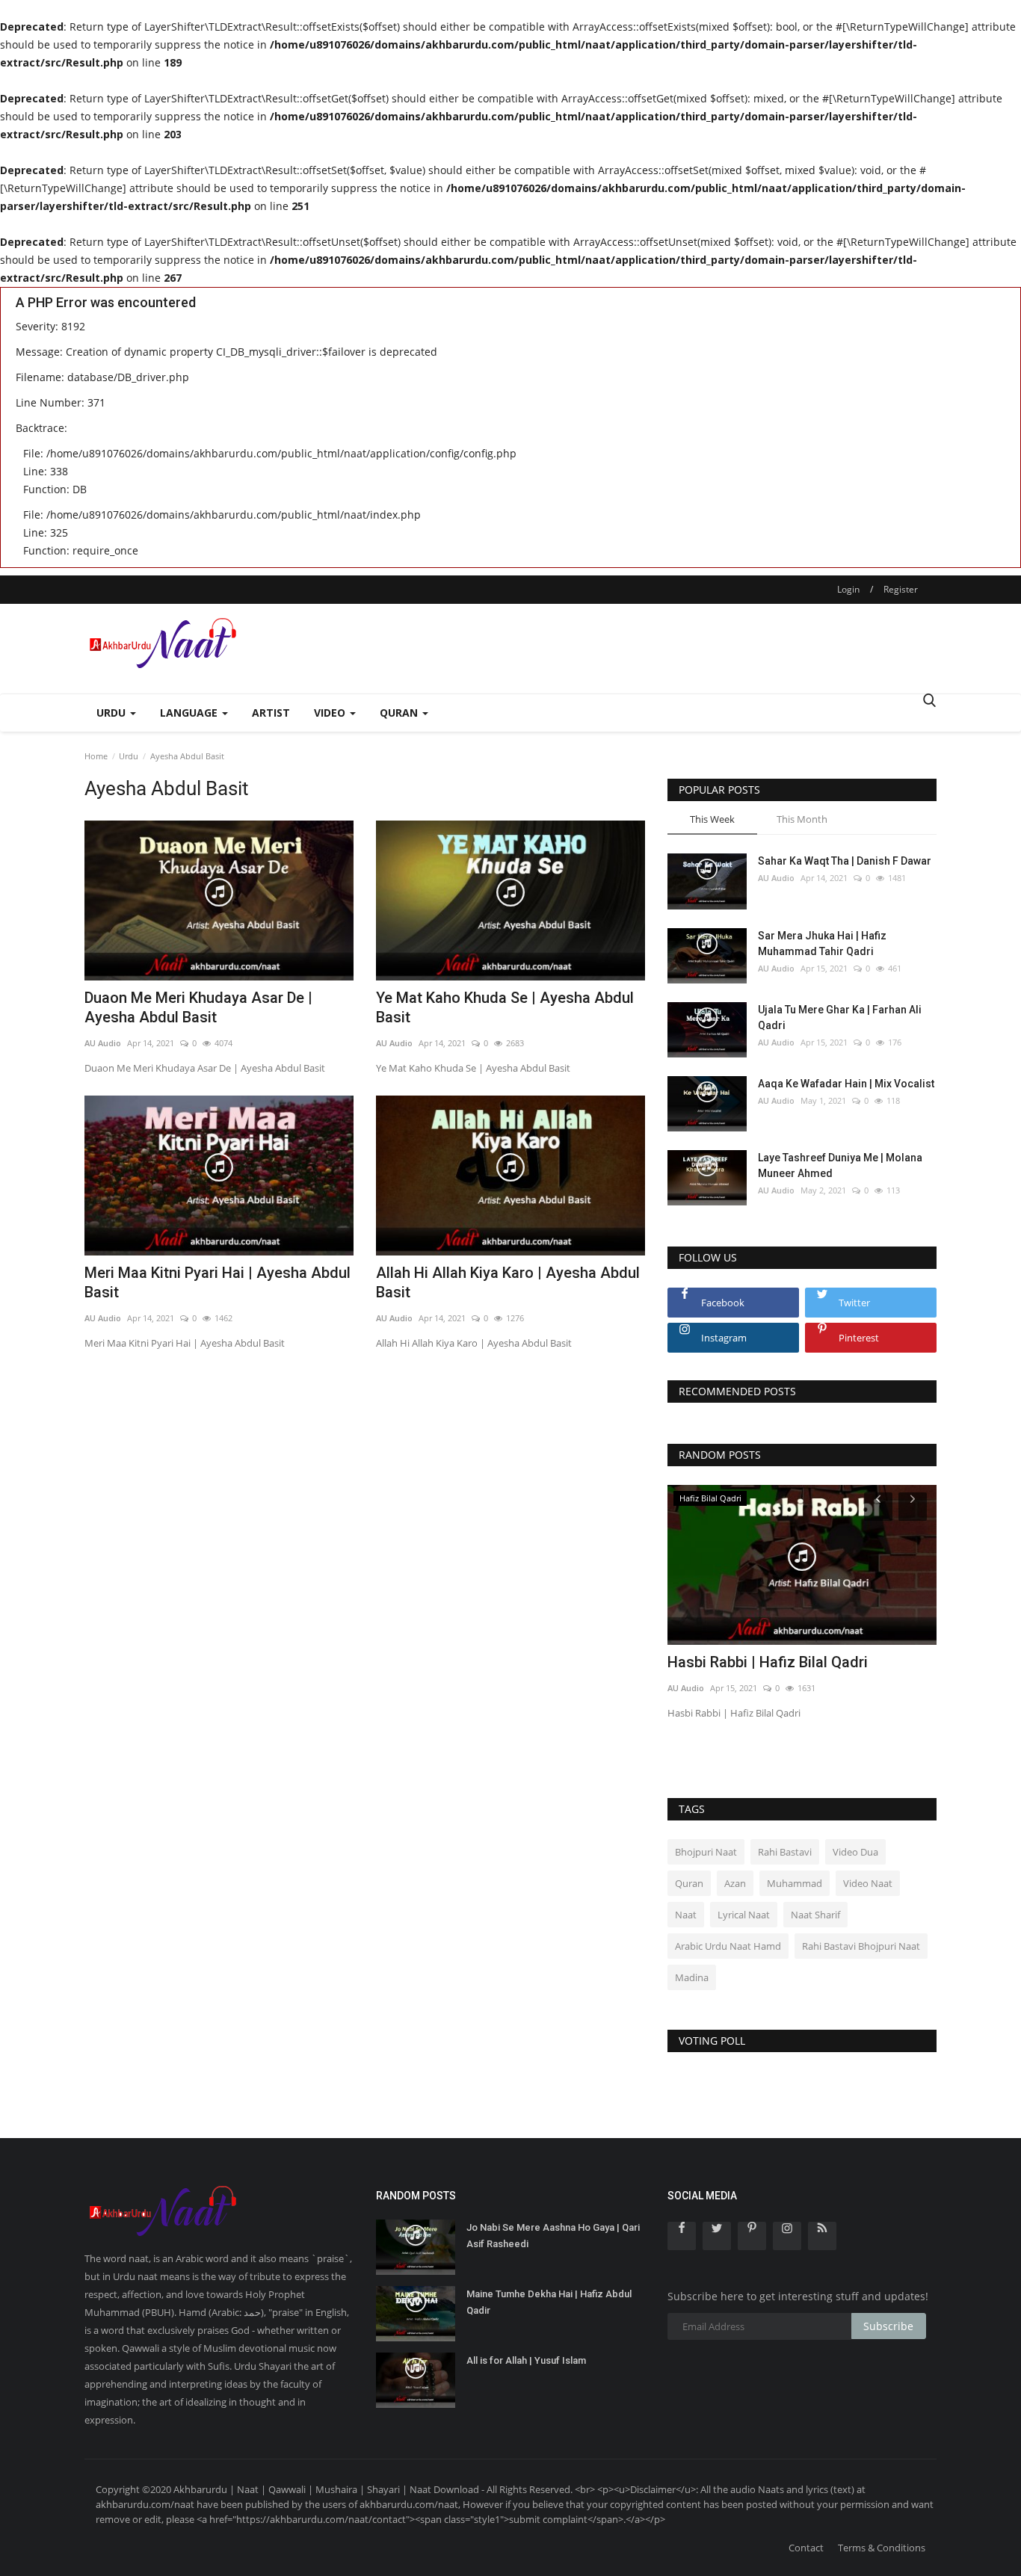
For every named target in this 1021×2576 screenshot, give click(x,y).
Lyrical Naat (744, 1915)
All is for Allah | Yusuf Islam (526, 2360)
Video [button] (331, 713)
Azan (735, 1883)
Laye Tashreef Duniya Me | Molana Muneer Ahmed (840, 1165)
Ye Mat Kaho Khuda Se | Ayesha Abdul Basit (505, 1007)
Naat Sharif (815, 1915)
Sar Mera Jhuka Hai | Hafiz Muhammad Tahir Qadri (822, 943)
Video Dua (855, 1852)
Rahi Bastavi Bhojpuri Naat (861, 1946)
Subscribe (888, 2326)
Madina (692, 1977)
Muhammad (795, 1883)
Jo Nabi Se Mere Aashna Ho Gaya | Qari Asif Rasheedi (553, 2236)
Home (96, 756)
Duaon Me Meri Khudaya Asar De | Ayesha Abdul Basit (198, 1007)
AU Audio (103, 1043)
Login (848, 589)
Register (901, 589)
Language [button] (190, 713)
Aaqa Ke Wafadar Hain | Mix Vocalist (846, 1084)
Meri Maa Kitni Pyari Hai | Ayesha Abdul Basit (218, 1282)
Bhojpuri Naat (706, 1852)
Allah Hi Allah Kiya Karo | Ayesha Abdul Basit (508, 1282)
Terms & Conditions (882, 2548)
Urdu (129, 756)
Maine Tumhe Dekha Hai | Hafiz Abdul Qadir (549, 2302)
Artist (271, 713)
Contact (806, 2548)
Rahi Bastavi (785, 1852)
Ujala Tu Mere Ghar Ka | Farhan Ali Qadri (840, 1017)
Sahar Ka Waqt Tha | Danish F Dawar (845, 861)
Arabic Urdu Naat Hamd (728, 1946)
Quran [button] (400, 713)
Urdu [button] (112, 713)
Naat (686, 1915)
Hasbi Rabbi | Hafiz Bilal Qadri (768, 1662)
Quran (689, 1883)
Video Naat (868, 1883)
